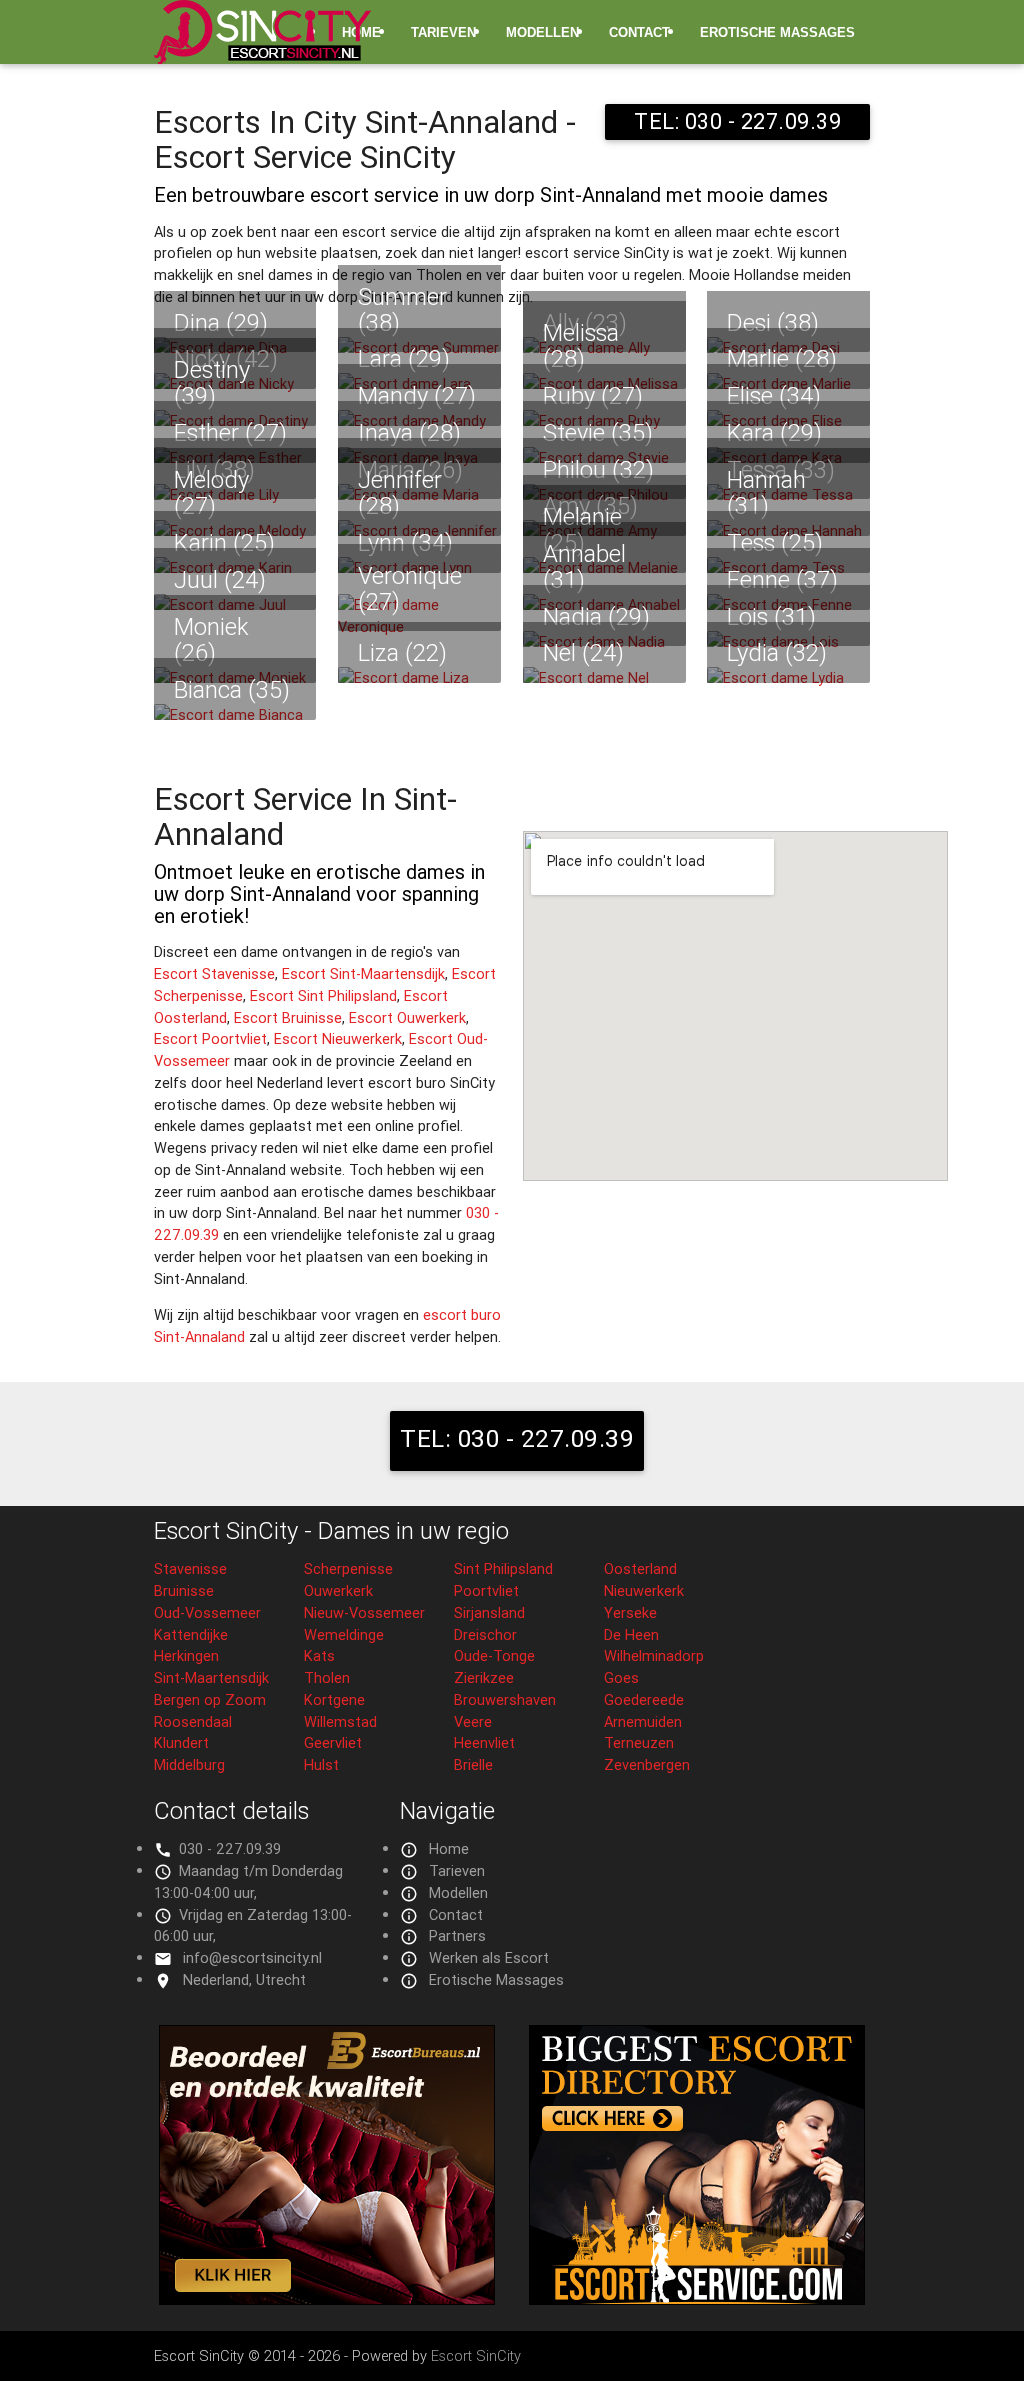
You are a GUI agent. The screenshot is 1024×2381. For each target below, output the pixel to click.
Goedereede (644, 1699)
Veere (473, 1721)
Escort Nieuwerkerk (338, 1038)
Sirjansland (489, 1612)
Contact (639, 32)
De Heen (631, 1634)
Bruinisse (184, 1590)
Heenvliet (484, 1742)
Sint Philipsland (503, 1568)
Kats (319, 1655)
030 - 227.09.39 (230, 1848)
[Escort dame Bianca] (235, 715)
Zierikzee (484, 1677)
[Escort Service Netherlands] (697, 2299)
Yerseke (630, 1612)
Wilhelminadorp (654, 1655)
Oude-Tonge (494, 1655)
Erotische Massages (777, 32)
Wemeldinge (344, 1634)
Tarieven (443, 32)
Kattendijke (191, 1634)
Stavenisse (190, 1568)
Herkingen (186, 1655)
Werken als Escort (489, 1957)
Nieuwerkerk (644, 1590)
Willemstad (340, 1721)
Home (449, 1848)
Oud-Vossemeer (207, 1612)
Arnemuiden (643, 1721)
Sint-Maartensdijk (211, 1677)
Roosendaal (193, 1721)
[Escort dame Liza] (419, 678)
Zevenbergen (647, 1764)
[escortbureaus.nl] (327, 2299)
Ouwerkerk (338, 1590)
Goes (621, 1677)
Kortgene (334, 1699)
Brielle (473, 1764)
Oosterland (640, 1568)
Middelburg (189, 1764)
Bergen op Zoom (210, 1699)
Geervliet (333, 1742)
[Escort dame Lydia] (788, 678)
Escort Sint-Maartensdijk (363, 973)
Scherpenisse (348, 1568)
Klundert (181, 1742)
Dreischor (485, 1634)
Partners (457, 1935)
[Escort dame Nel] (604, 678)
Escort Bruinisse (288, 1017)
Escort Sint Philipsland (323, 995)
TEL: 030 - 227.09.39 (737, 121)
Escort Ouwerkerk (407, 1017)
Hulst (321, 1764)
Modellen (542, 32)
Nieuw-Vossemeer (364, 1612)
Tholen (327, 1677)
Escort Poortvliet (210, 1038)
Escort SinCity (476, 2355)
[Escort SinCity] (262, 44)
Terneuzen (639, 1742)
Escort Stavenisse (214, 973)
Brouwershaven (505, 1699)
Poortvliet (486, 1590)
